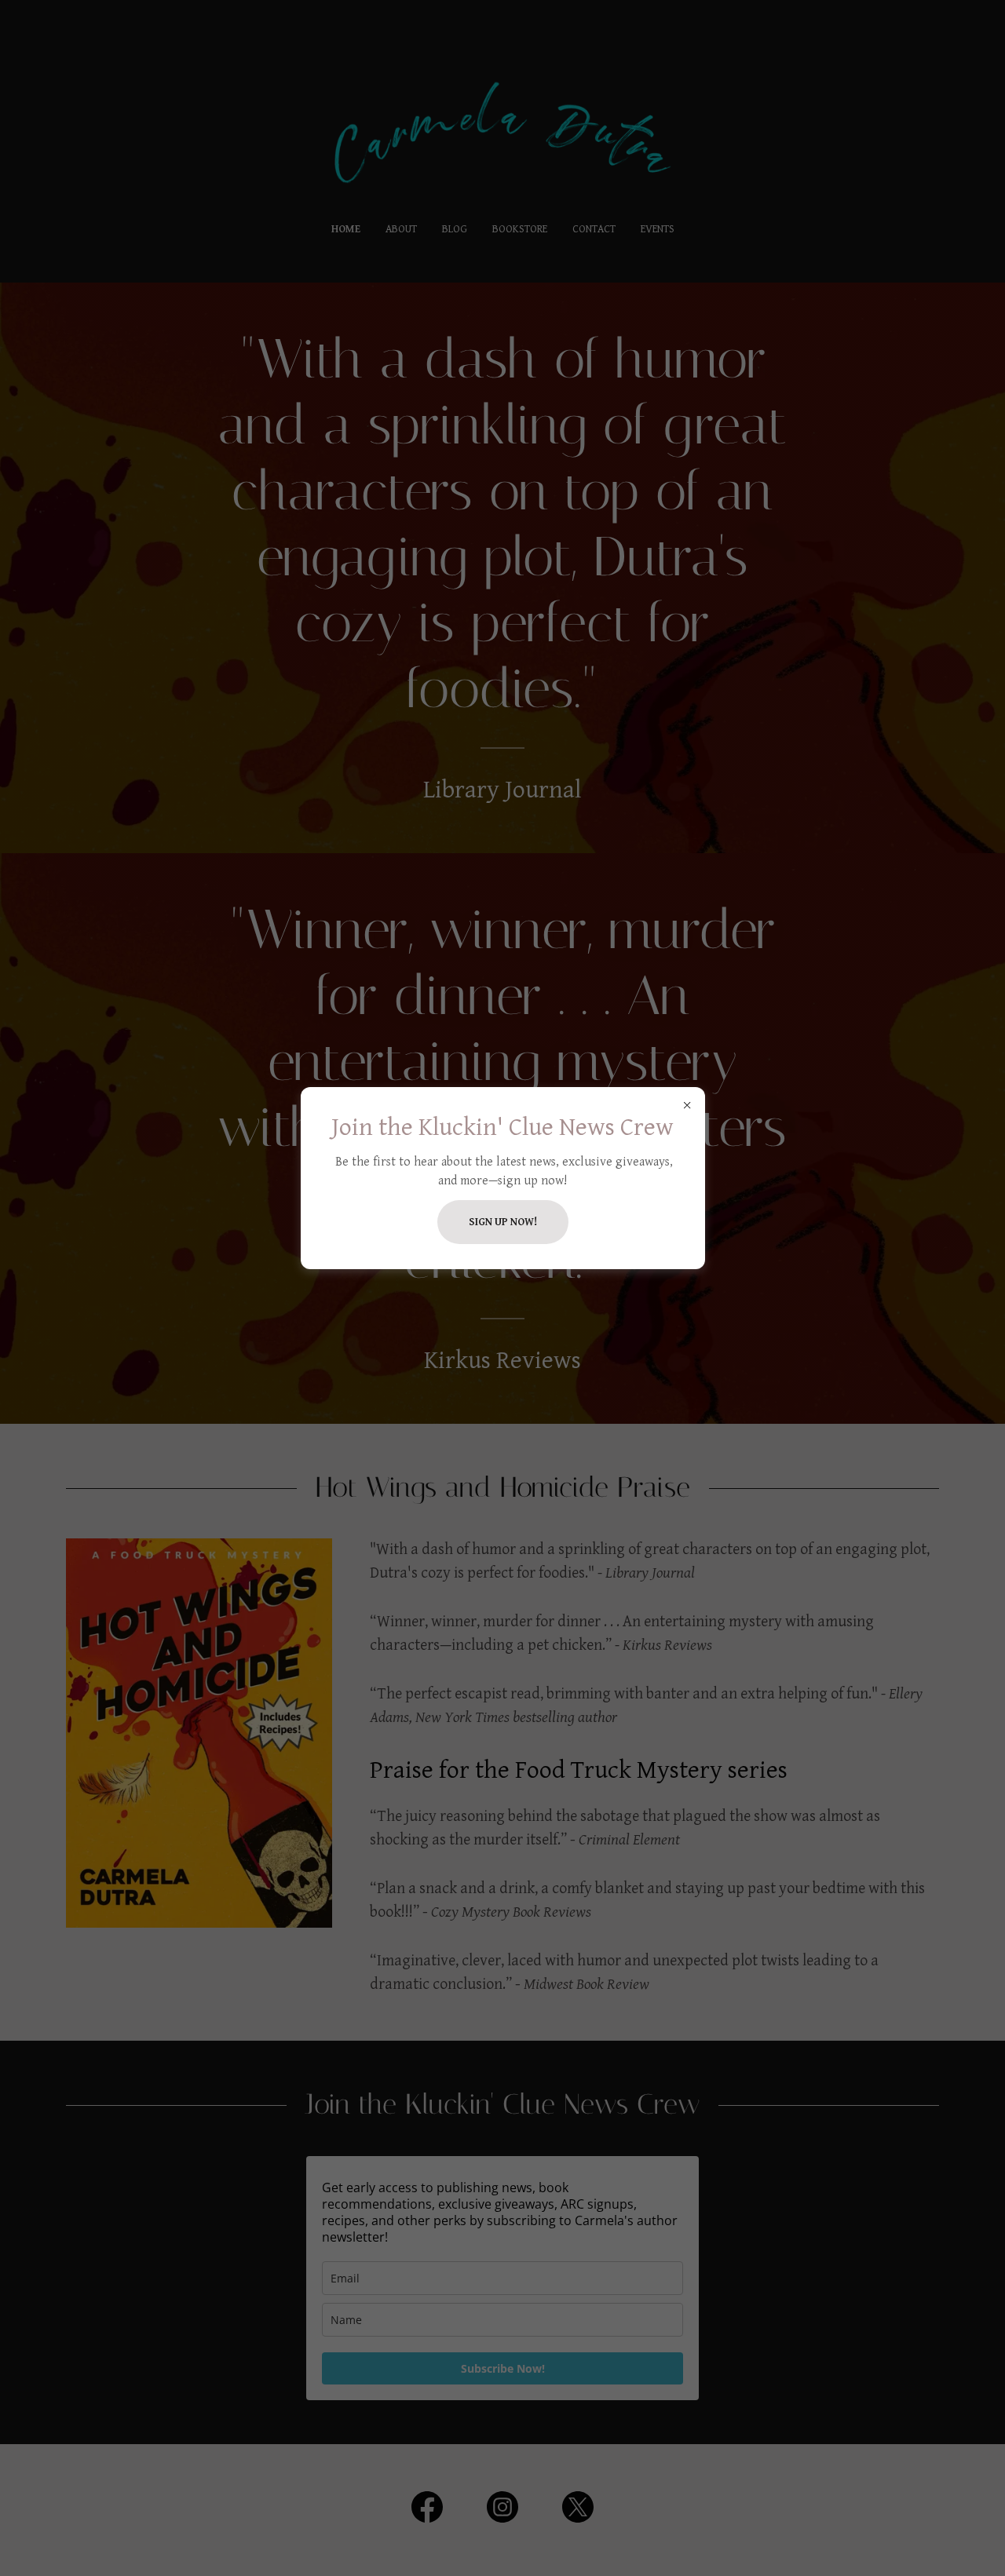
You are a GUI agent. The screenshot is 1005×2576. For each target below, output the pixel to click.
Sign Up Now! (503, 1222)
